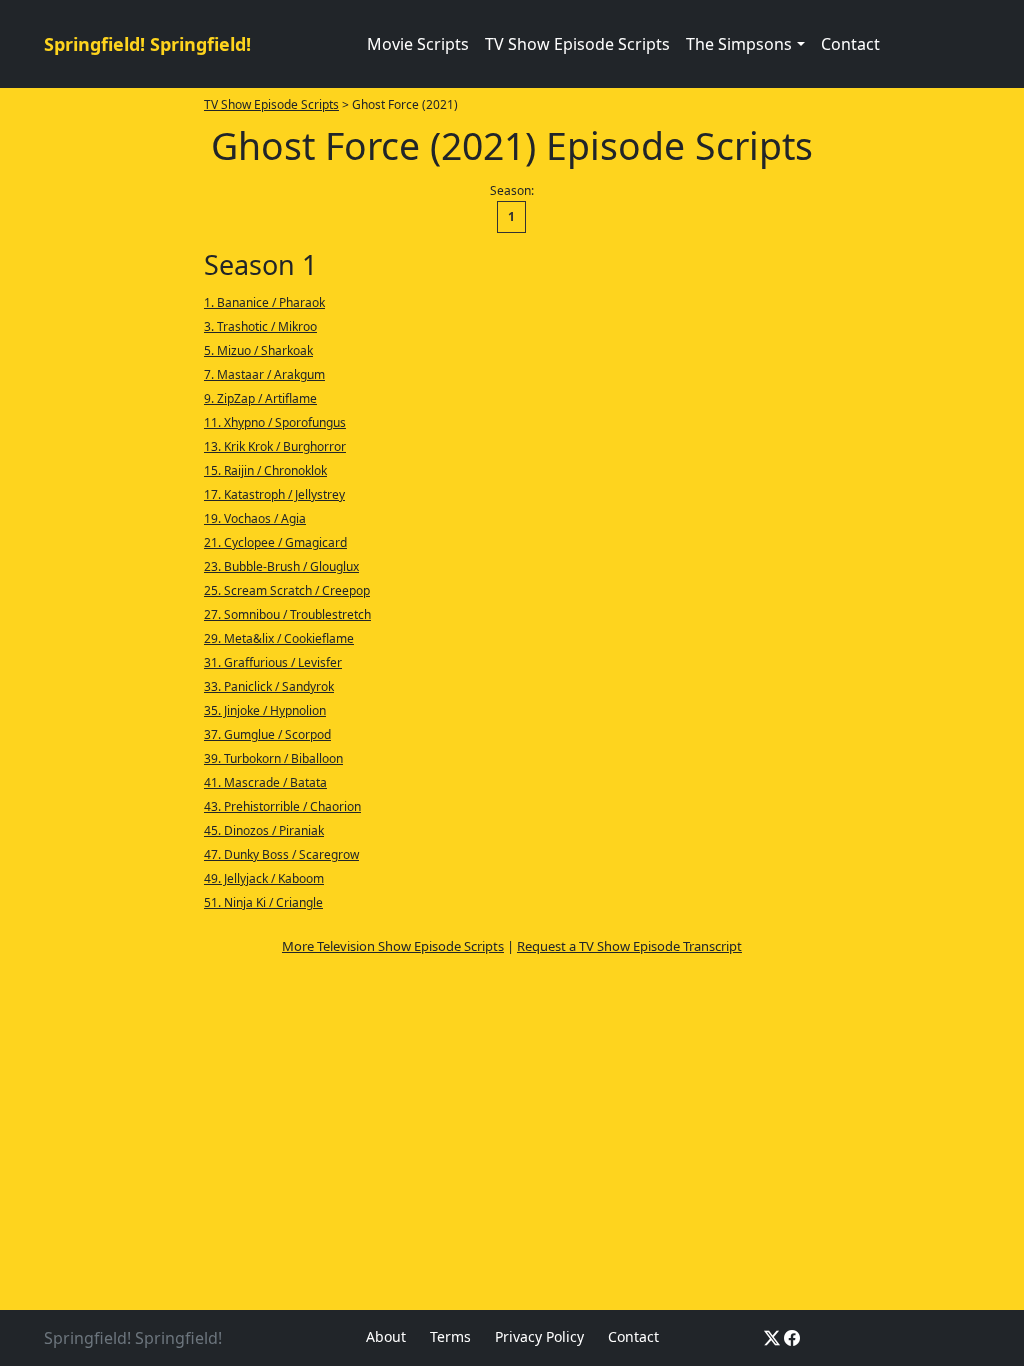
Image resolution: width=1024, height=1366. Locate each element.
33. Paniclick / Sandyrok (269, 686)
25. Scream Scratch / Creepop (287, 590)
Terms (450, 1336)
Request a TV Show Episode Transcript (629, 946)
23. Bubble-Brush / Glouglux (281, 566)
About (386, 1336)
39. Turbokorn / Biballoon (273, 758)
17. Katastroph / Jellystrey (274, 494)
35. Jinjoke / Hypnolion (265, 710)
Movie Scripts (418, 44)
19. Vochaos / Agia (255, 518)
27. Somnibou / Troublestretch (287, 614)
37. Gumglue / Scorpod (267, 734)
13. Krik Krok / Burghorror (275, 446)
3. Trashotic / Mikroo (260, 326)
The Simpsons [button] (739, 44)
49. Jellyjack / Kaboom (264, 878)
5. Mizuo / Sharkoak (258, 350)
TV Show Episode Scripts (577, 44)
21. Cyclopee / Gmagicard (275, 542)
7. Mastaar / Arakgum (264, 374)
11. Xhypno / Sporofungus (275, 422)
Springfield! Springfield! (147, 44)
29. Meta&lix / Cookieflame (279, 638)
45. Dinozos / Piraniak (264, 830)
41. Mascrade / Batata (265, 782)
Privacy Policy (539, 1336)
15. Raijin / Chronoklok (265, 470)
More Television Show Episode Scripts (393, 946)
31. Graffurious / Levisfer (273, 662)
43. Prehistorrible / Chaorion (282, 806)
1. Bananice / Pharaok (264, 302)
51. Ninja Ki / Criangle (263, 902)
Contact (850, 44)
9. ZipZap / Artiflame (260, 398)
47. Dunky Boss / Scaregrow (281, 854)
